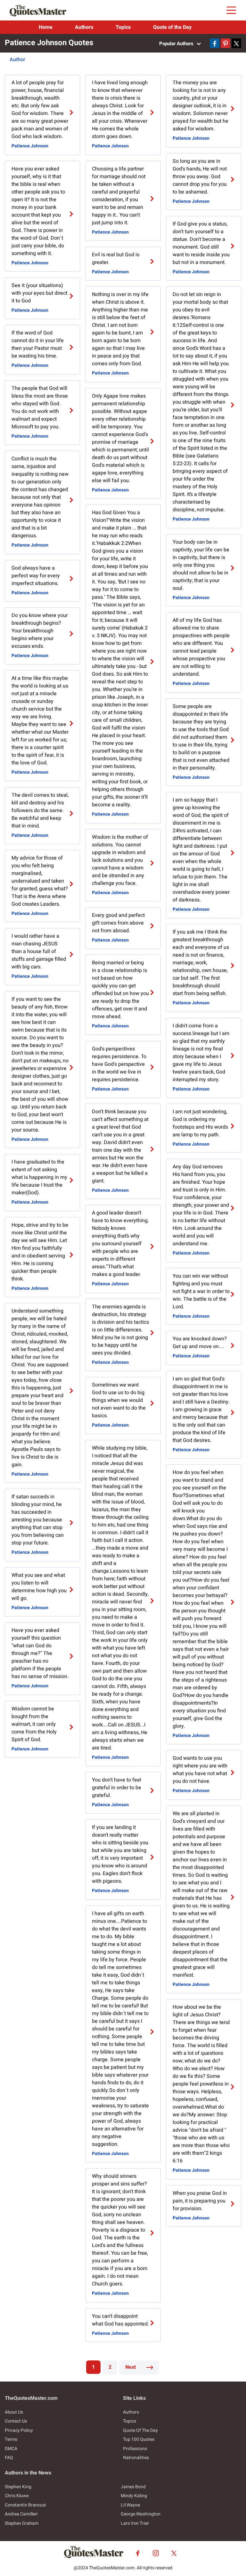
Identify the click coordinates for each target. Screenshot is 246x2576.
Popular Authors (177, 44)
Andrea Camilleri (21, 2514)
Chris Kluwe (17, 2496)
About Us (14, 2412)
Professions (135, 2449)
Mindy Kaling (134, 2496)
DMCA (11, 2449)
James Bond (133, 2487)
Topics (123, 27)
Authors (84, 27)
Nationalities (136, 2458)
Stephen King (18, 2487)
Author (17, 60)
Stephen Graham (22, 2523)
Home (46, 27)
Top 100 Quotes (139, 2439)
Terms (11, 2439)
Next (131, 2367)
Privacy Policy (19, 2430)
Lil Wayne (130, 2505)
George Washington (141, 2514)
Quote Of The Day (140, 2430)
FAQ (9, 2458)
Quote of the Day (172, 27)
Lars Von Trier (135, 2523)
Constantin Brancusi (25, 2505)
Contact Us (16, 2421)
